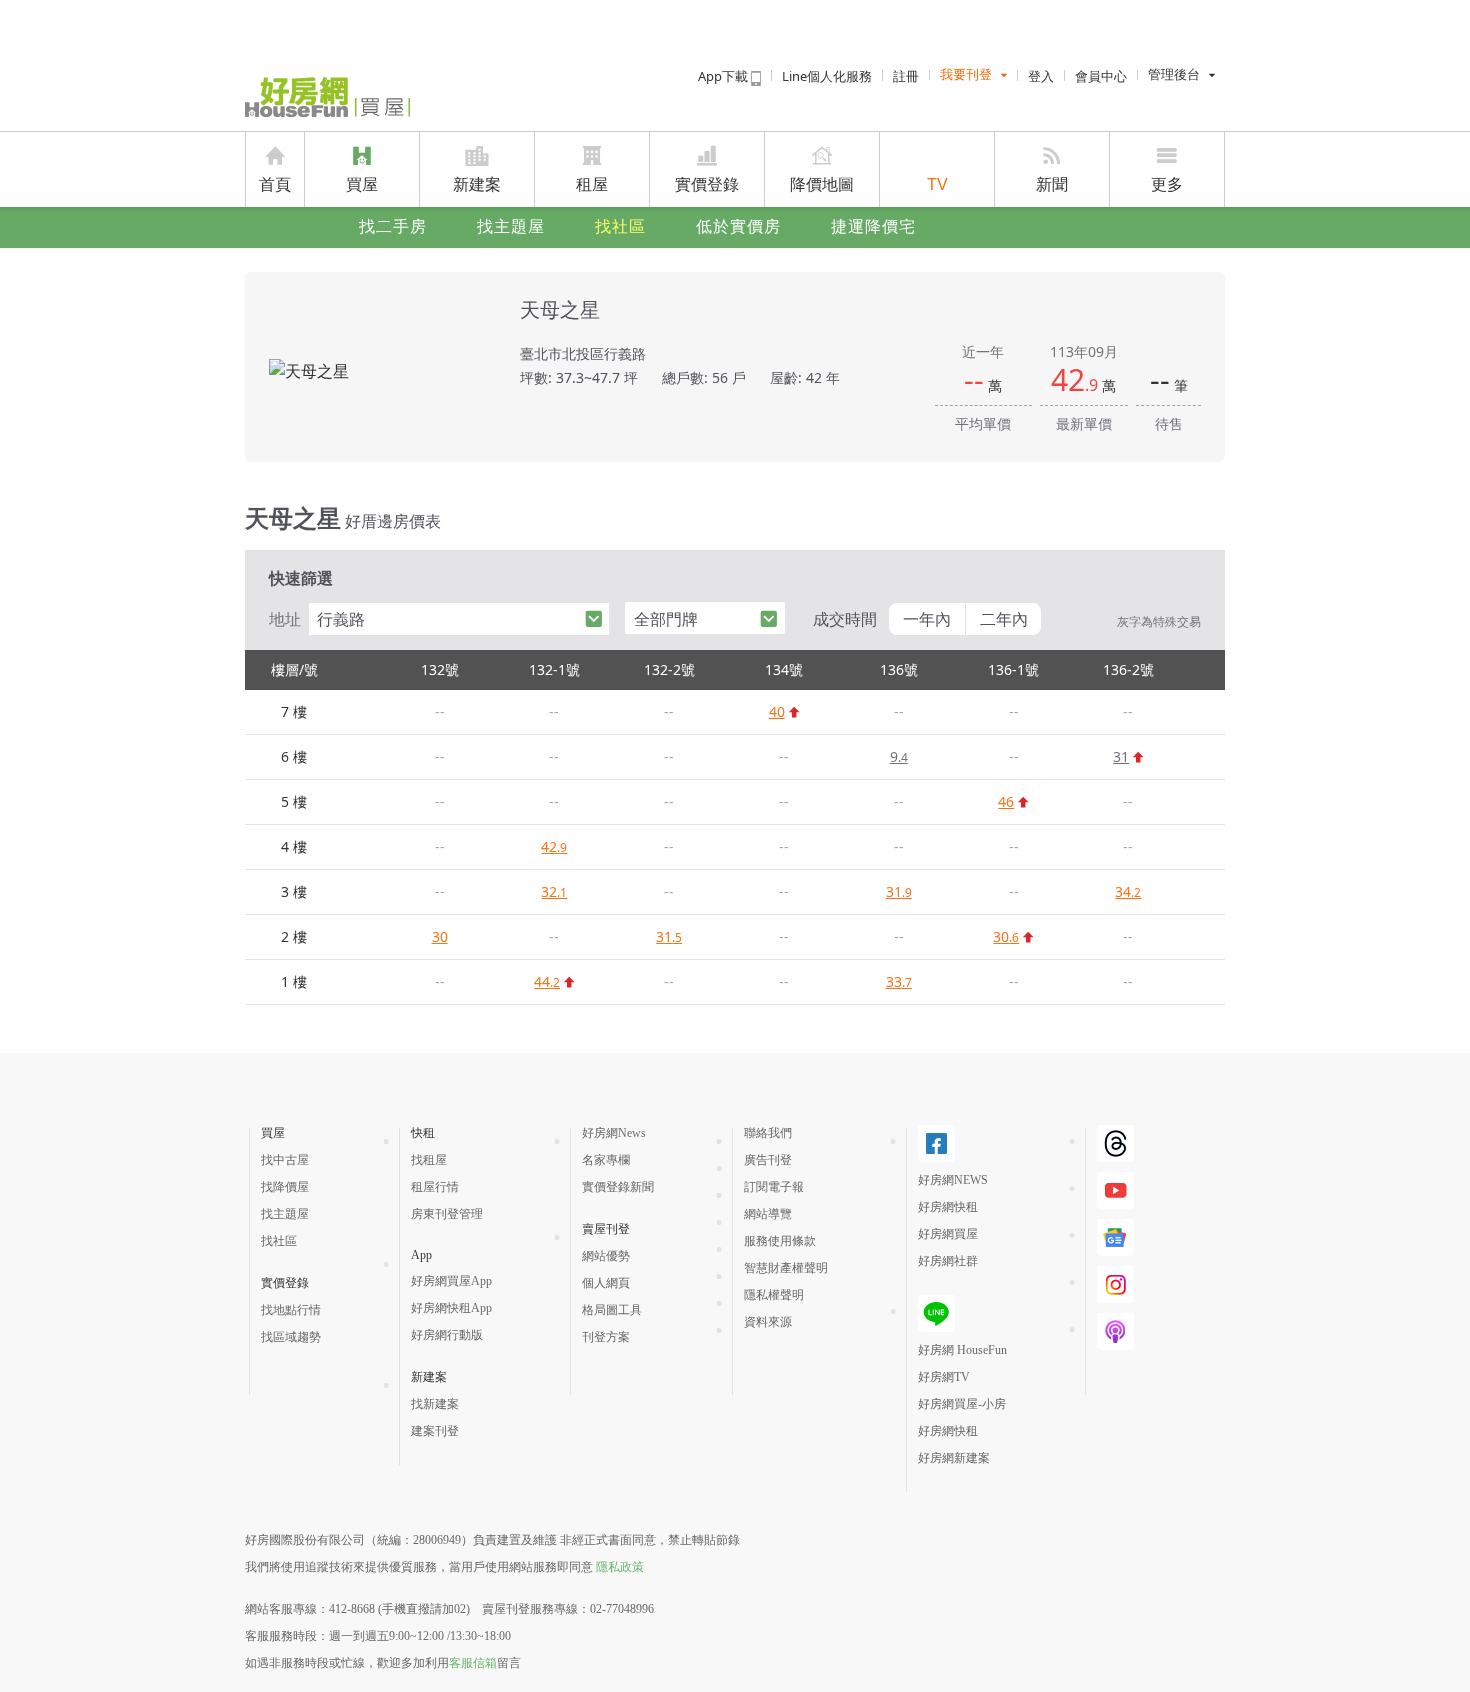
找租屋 (429, 1160)
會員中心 (1101, 76)
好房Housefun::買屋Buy (327, 97)
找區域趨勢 (291, 1337)
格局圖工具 (612, 1310)
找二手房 (393, 226)
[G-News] (1115, 1237)
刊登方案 (606, 1337)
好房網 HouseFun (962, 1350)
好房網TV (944, 1377)
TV (937, 184)
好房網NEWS (953, 1180)
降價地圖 (822, 184)
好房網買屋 (948, 1234)
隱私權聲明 (774, 1295)
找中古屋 (285, 1160)
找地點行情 (291, 1310)
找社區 (620, 226)
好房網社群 (948, 1261)
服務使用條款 (780, 1241)
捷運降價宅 (873, 226)
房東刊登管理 (447, 1214)
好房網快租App (451, 1308)
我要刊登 (966, 74)
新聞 (1052, 184)
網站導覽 (768, 1214)
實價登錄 (707, 184)
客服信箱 (473, 1663)
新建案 (477, 184)
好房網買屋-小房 (962, 1404)
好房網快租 (948, 1207)
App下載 (724, 76)
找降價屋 (285, 1187)
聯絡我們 (768, 1133)
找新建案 (435, 1404)
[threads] (1115, 1143)
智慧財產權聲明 (786, 1268)
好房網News (614, 1133)
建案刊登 (435, 1431)
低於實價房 (738, 226)
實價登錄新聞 (618, 1187)
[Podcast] (1115, 1331)
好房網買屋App (451, 1281)
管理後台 (1174, 74)
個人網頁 (606, 1283)
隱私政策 (620, 1567)
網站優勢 (606, 1256)
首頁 (275, 184)
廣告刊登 (768, 1160)
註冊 (906, 76)
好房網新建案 (954, 1458)
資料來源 (768, 1322)
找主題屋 (511, 226)
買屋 (362, 184)
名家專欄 (606, 1160)
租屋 (592, 184)
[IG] (1115, 1284)
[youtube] (1115, 1190)
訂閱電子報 (774, 1187)
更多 (1167, 184)
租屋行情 (435, 1187)
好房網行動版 (447, 1335)
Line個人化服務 (827, 76)
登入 (1041, 76)
